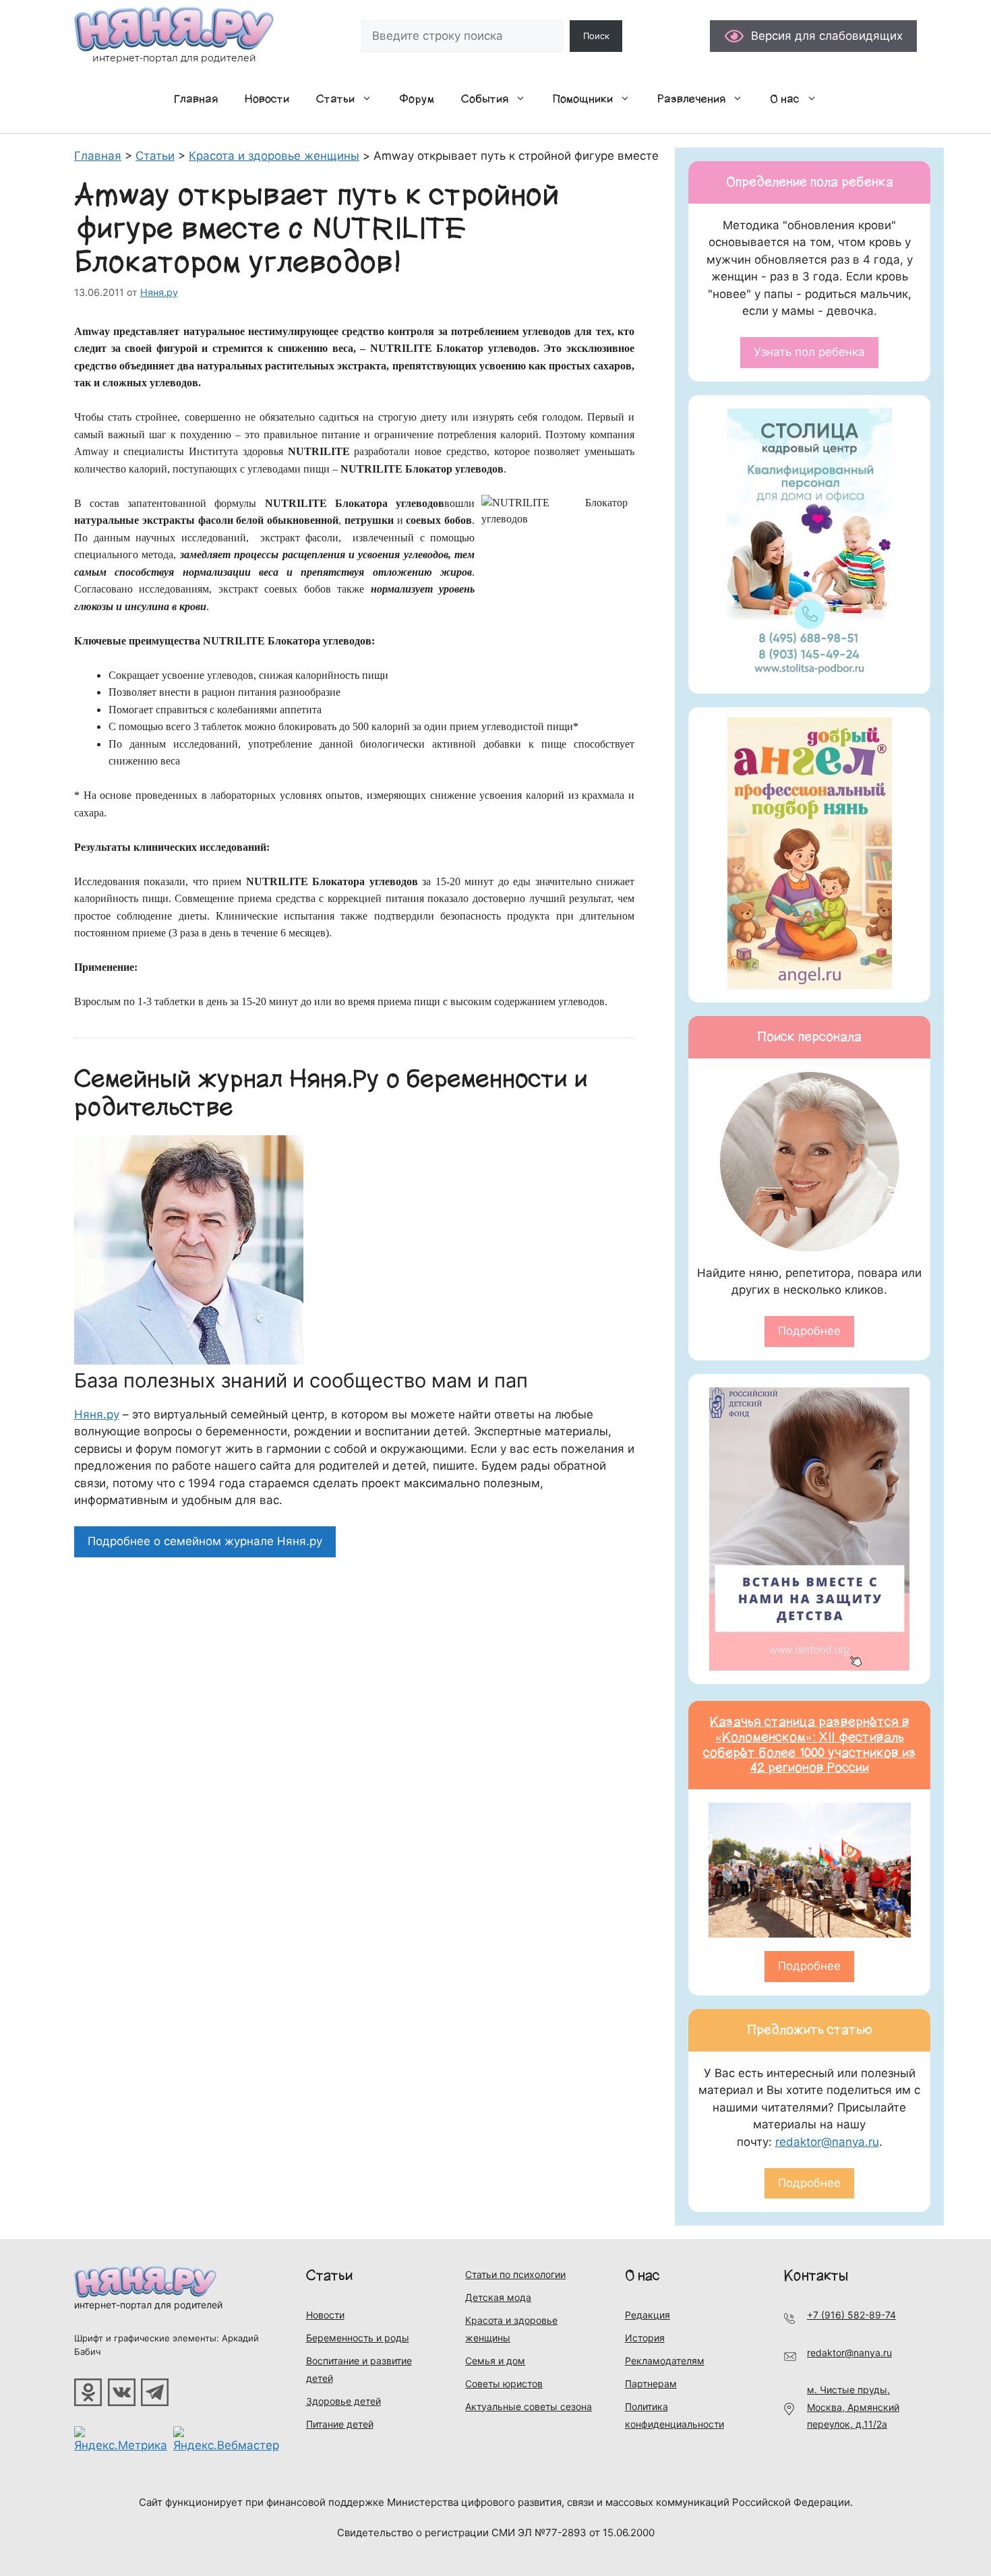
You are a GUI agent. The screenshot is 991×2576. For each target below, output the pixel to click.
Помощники (583, 99)
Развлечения (691, 99)
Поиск (596, 36)
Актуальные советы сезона (529, 2406)
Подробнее (809, 1331)
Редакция (648, 2315)
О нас (785, 99)
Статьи (335, 99)
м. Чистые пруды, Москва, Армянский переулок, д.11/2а (853, 2407)
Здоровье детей (343, 2401)
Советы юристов (504, 2384)
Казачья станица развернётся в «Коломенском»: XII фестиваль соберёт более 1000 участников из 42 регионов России (810, 1745)
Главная (196, 99)
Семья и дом (495, 2361)
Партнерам (651, 2384)
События (485, 99)
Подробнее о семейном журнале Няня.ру (205, 1541)
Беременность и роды (358, 2338)
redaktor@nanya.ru (827, 2142)
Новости (267, 99)
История (645, 2338)
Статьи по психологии (515, 2274)
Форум (417, 99)
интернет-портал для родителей (148, 2305)
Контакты (816, 2276)
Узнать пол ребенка (809, 352)
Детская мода (498, 2297)
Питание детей (340, 2424)
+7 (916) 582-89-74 (851, 2315)
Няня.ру (97, 1414)
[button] (370, 99)
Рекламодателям (665, 2361)
